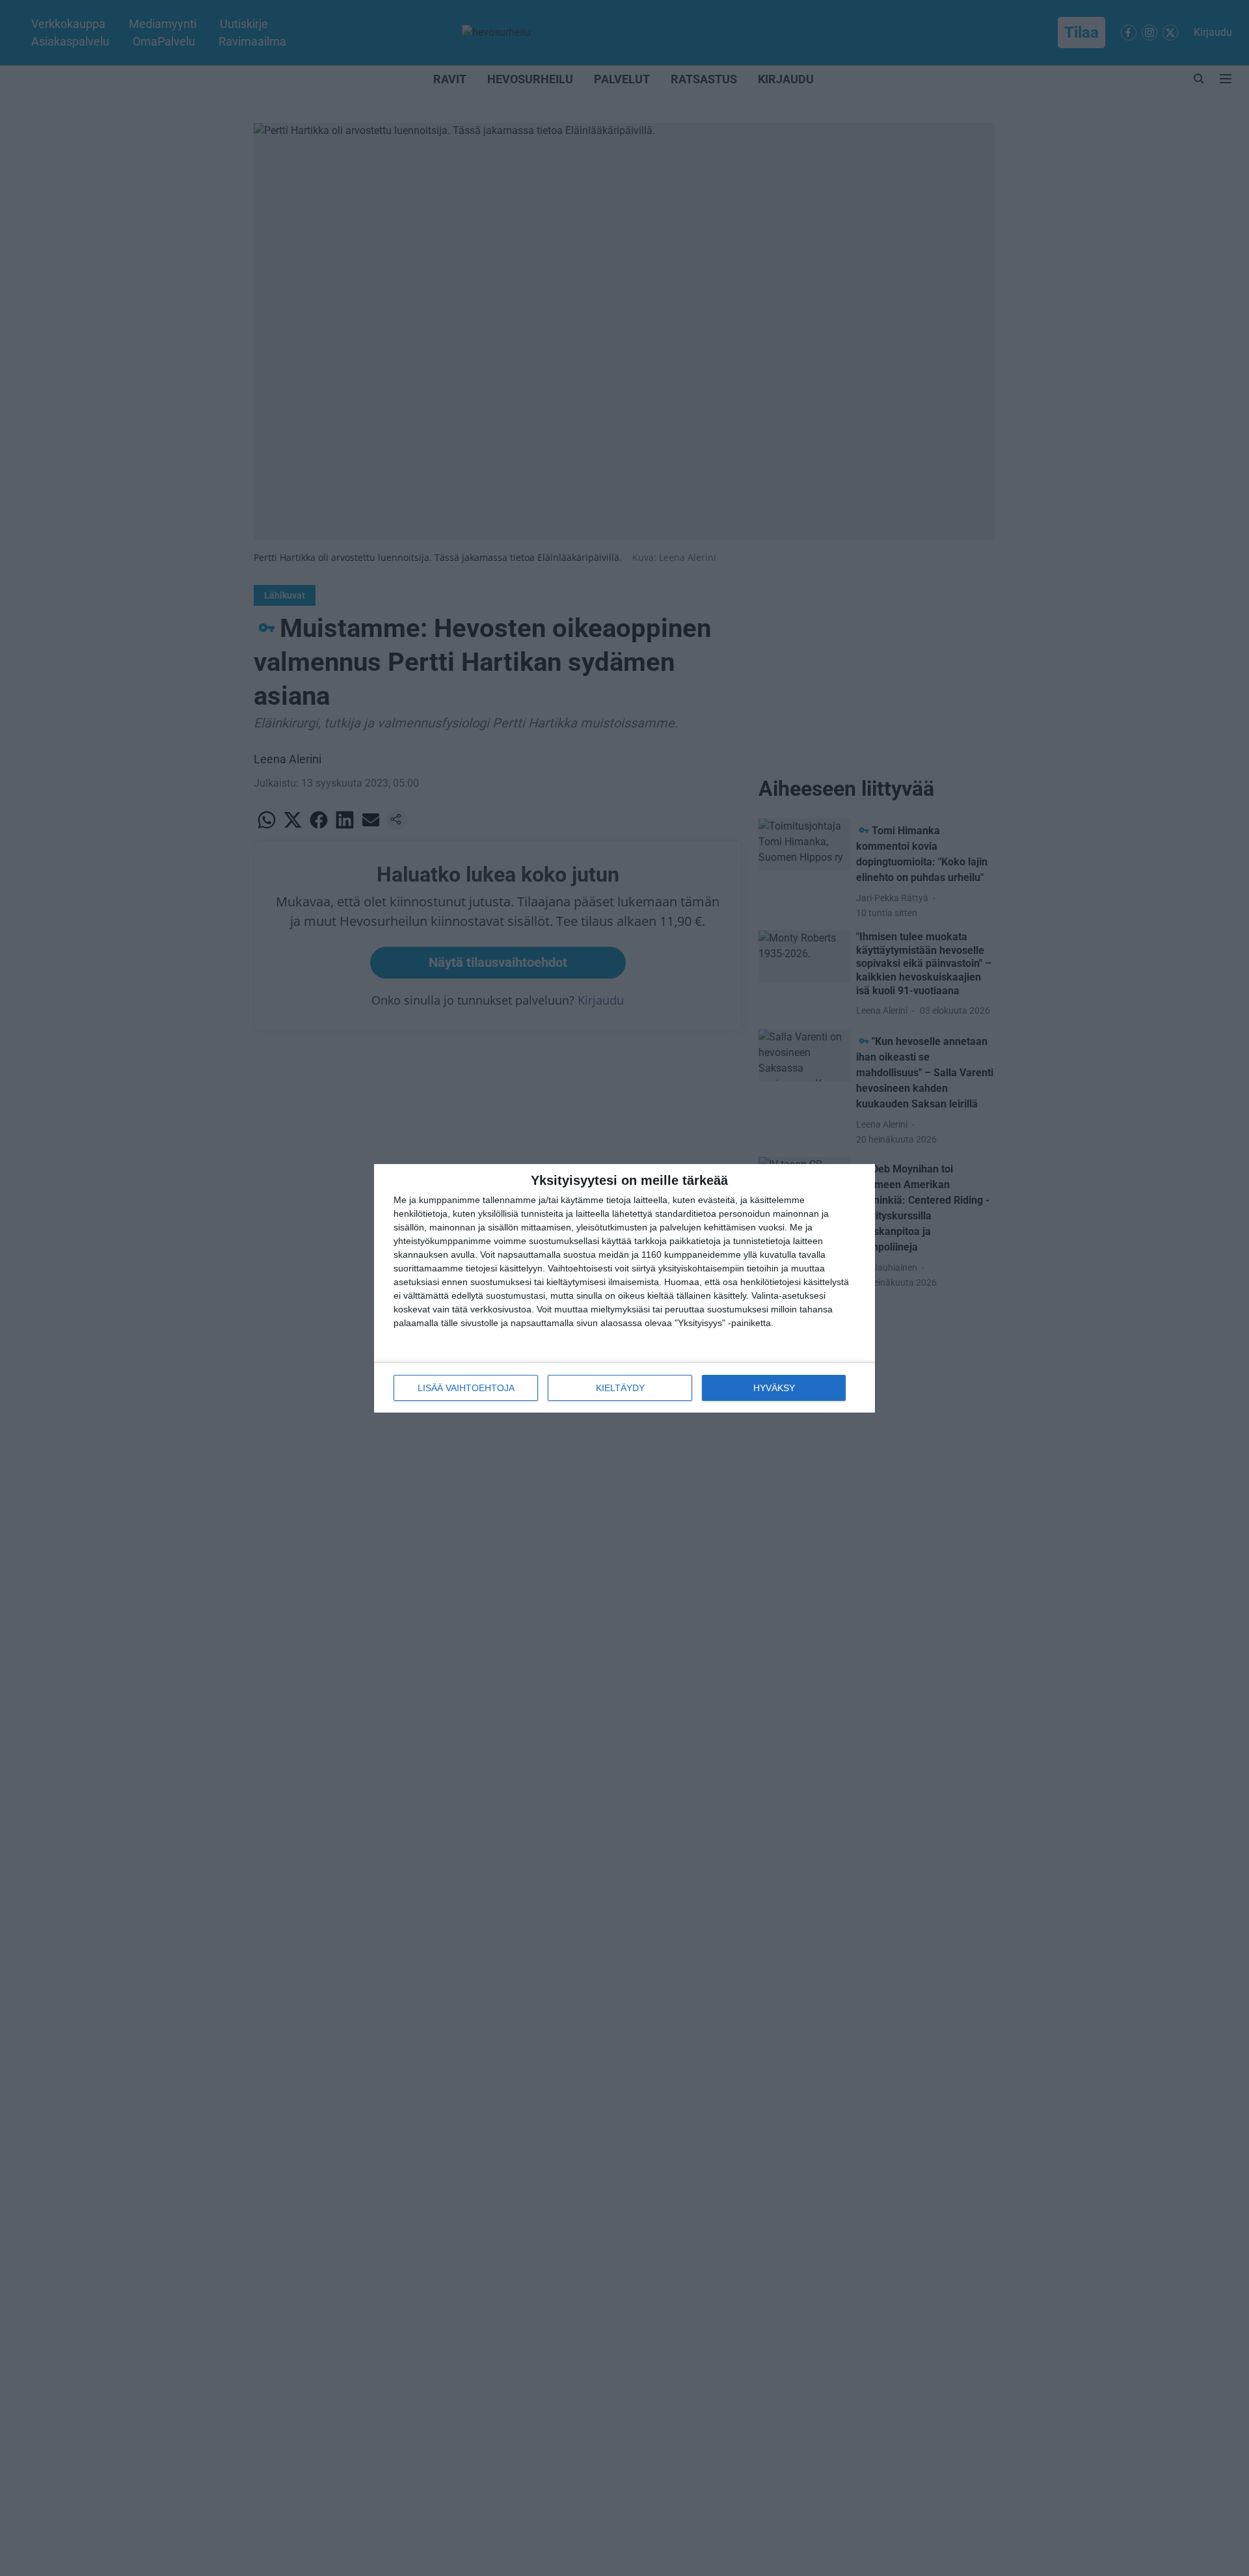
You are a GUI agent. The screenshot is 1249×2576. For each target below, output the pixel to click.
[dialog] (624, 1288)
